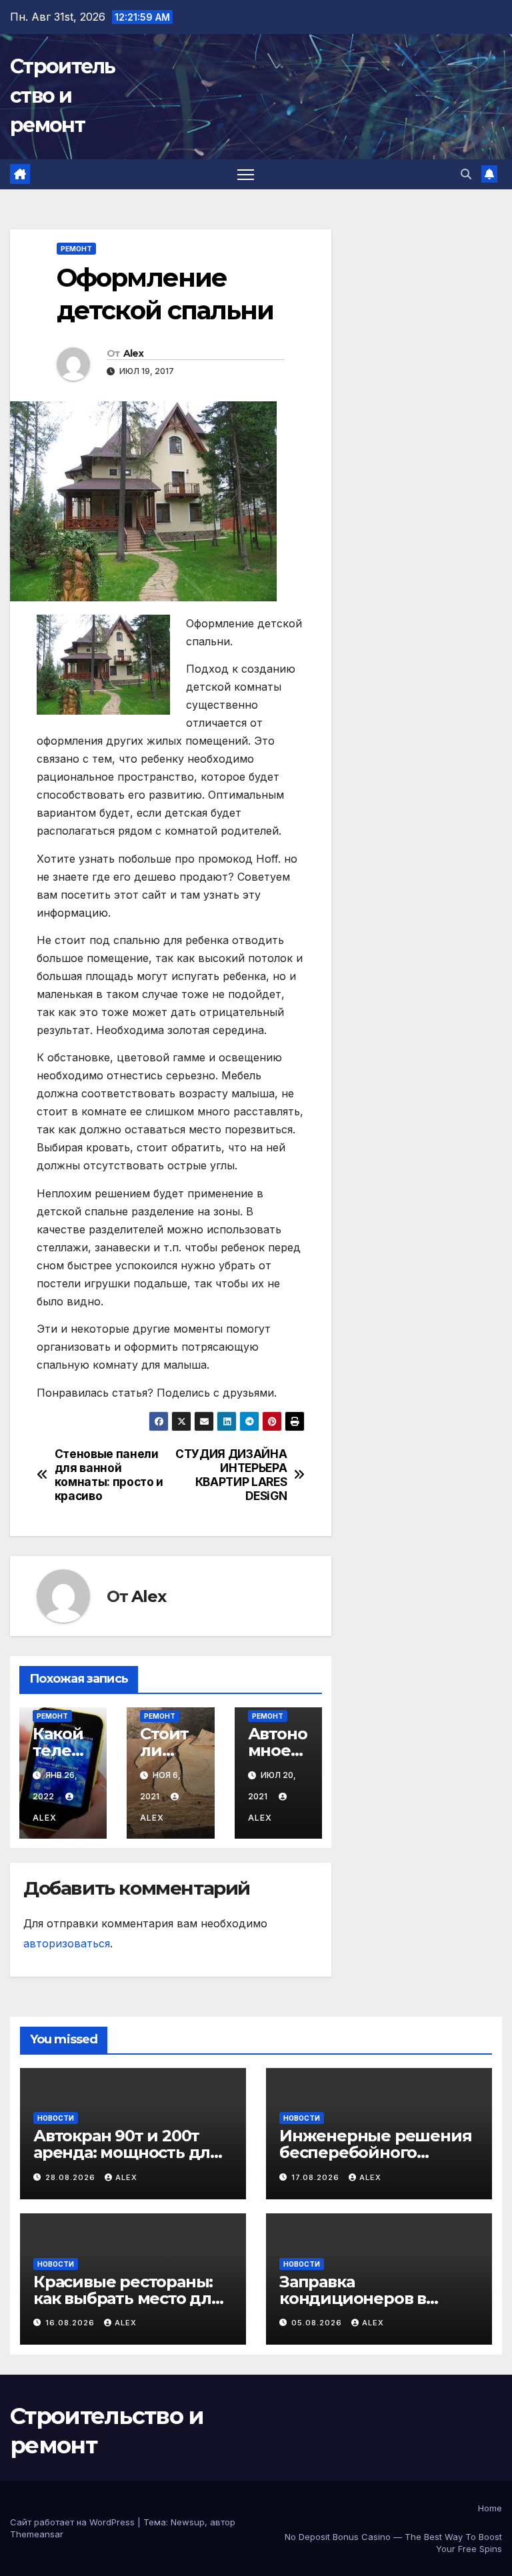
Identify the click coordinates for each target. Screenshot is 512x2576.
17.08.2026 (317, 2177)
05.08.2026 (318, 2323)
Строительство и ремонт (63, 96)
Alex (133, 353)
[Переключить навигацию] (246, 174)
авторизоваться (67, 1943)
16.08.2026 (71, 2323)
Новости (56, 2118)
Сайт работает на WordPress (74, 2522)
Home (490, 2508)
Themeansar (37, 2534)
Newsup (188, 2522)
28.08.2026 (72, 2177)
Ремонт (76, 249)
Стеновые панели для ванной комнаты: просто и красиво (109, 1475)
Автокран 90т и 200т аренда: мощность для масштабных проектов (127, 2152)
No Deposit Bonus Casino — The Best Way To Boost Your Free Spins (393, 2543)
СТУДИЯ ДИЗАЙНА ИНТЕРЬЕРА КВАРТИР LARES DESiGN (231, 1475)
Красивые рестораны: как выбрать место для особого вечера (127, 2298)
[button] (466, 174)
